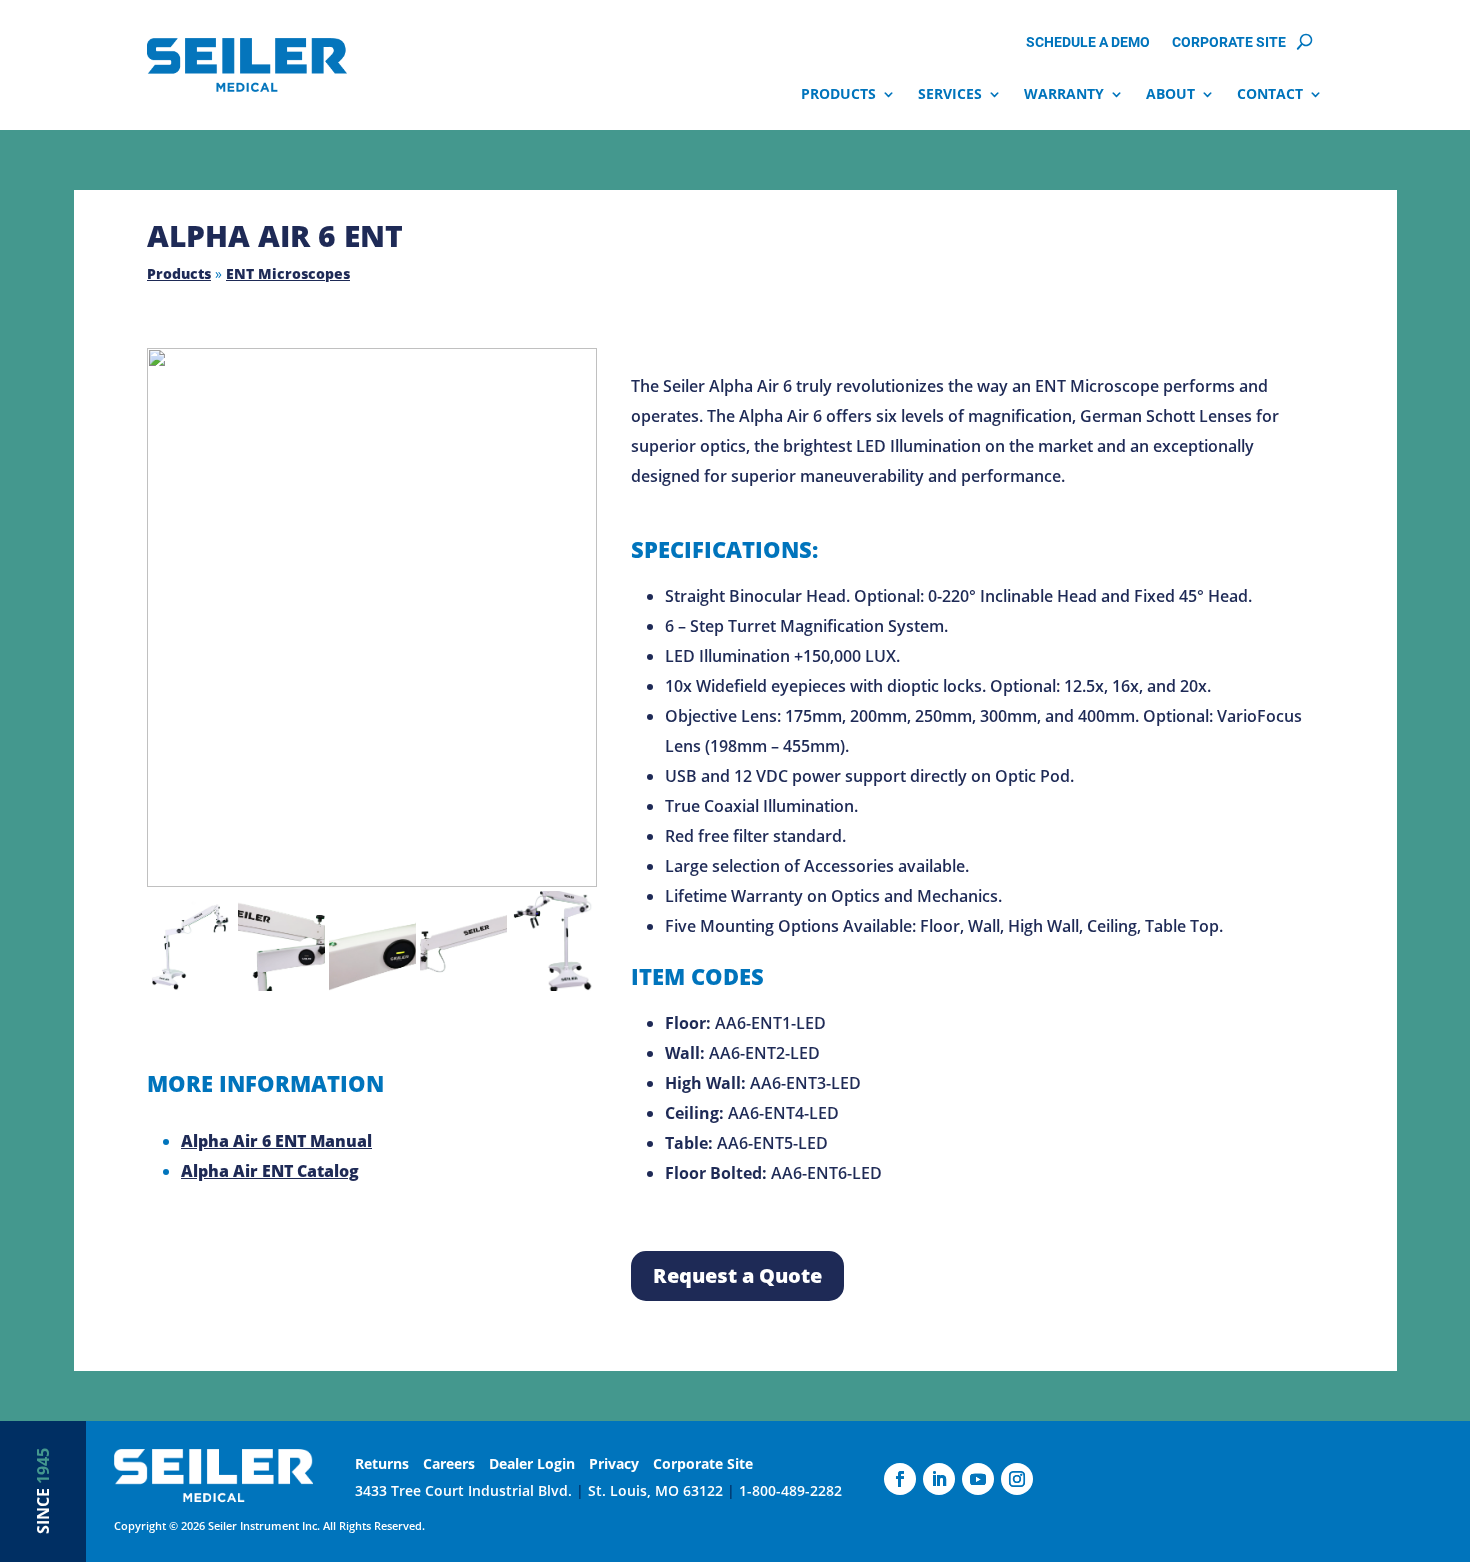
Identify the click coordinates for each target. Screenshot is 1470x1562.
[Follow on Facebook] (900, 1479)
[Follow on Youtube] (978, 1479)
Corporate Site (1229, 43)
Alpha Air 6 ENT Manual (276, 1141)
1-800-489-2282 (790, 1490)
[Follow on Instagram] (1017, 1479)
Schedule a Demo (1088, 43)
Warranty (1064, 94)
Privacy (614, 1463)
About (1170, 94)
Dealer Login (532, 1463)
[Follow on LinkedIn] (939, 1479)
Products (838, 94)
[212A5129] (372, 617)
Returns (382, 1463)
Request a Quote (737, 1275)
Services (950, 94)
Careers (449, 1463)
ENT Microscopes (288, 273)
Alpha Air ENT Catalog (270, 1171)
